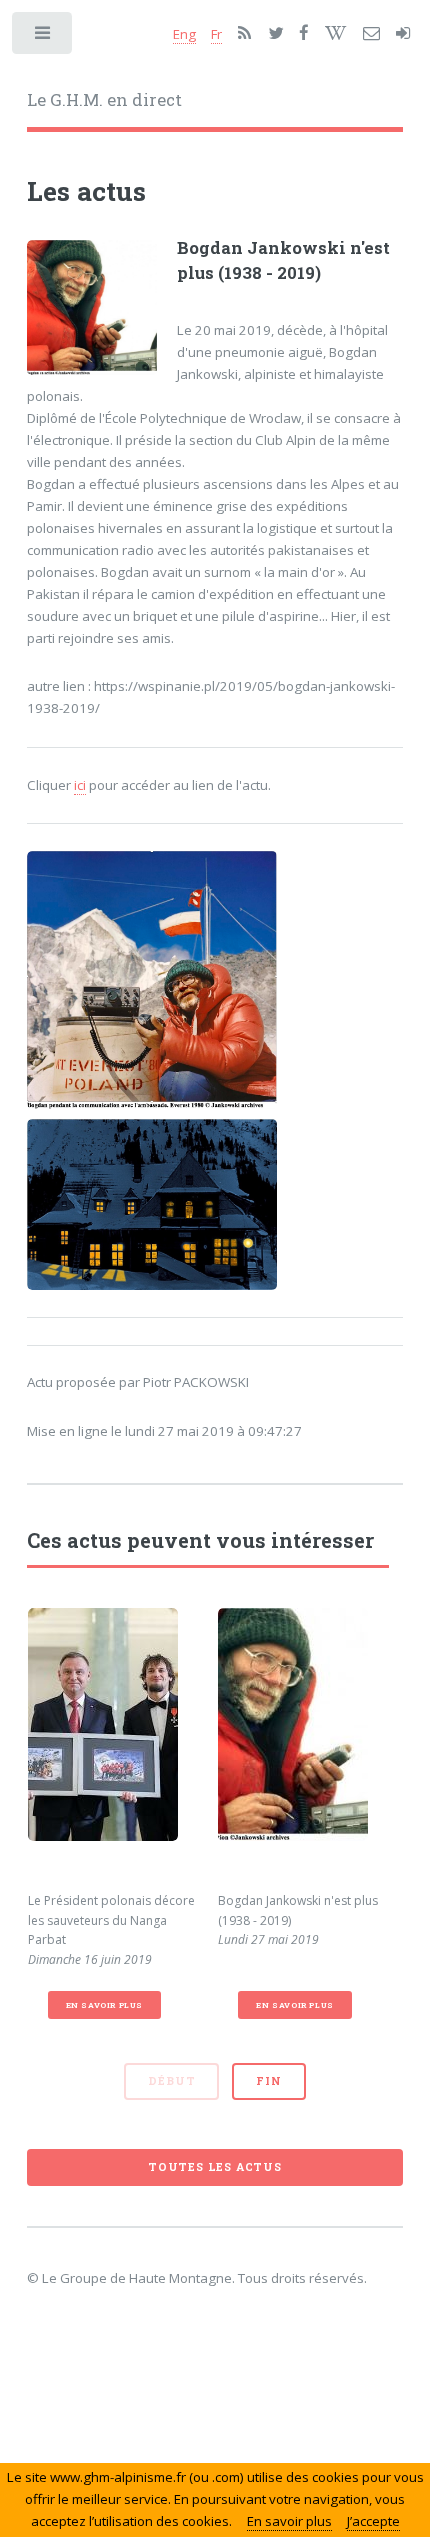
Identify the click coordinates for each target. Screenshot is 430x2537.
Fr (216, 34)
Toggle (43, 37)
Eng (184, 34)
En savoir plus (104, 2005)
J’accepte (373, 2521)
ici (80, 785)
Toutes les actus (215, 2167)
